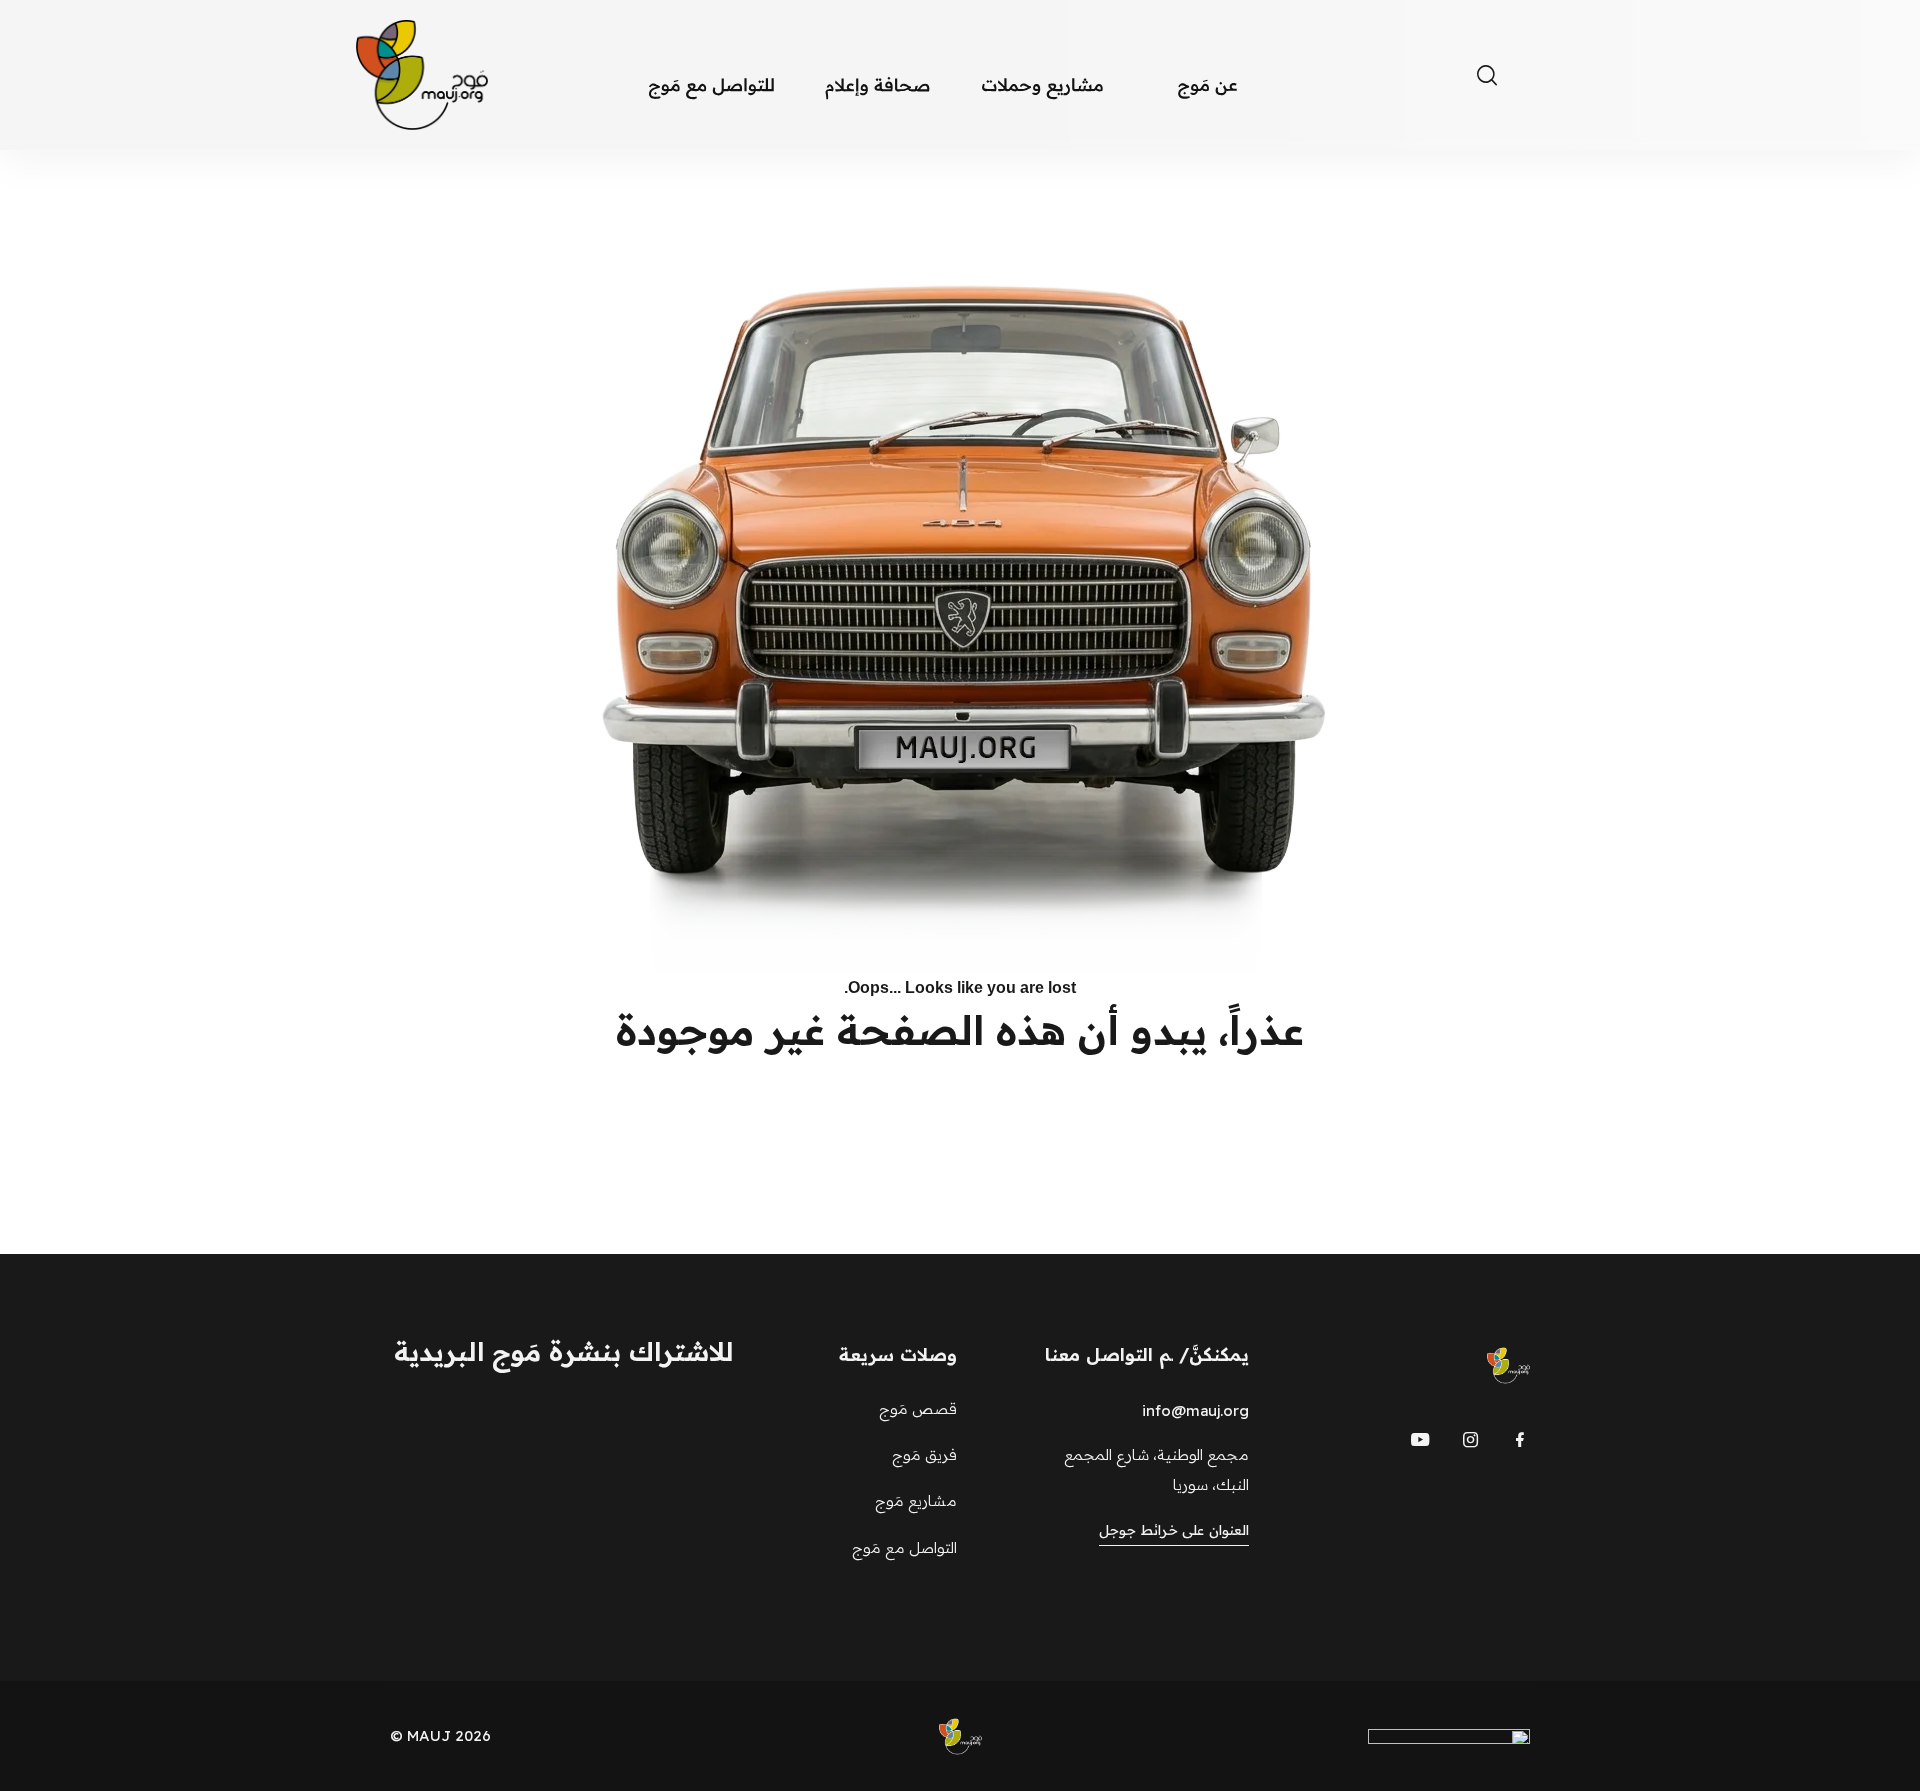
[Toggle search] (1487, 75)
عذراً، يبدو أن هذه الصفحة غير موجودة (960, 1030)
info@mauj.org (1195, 1410)
